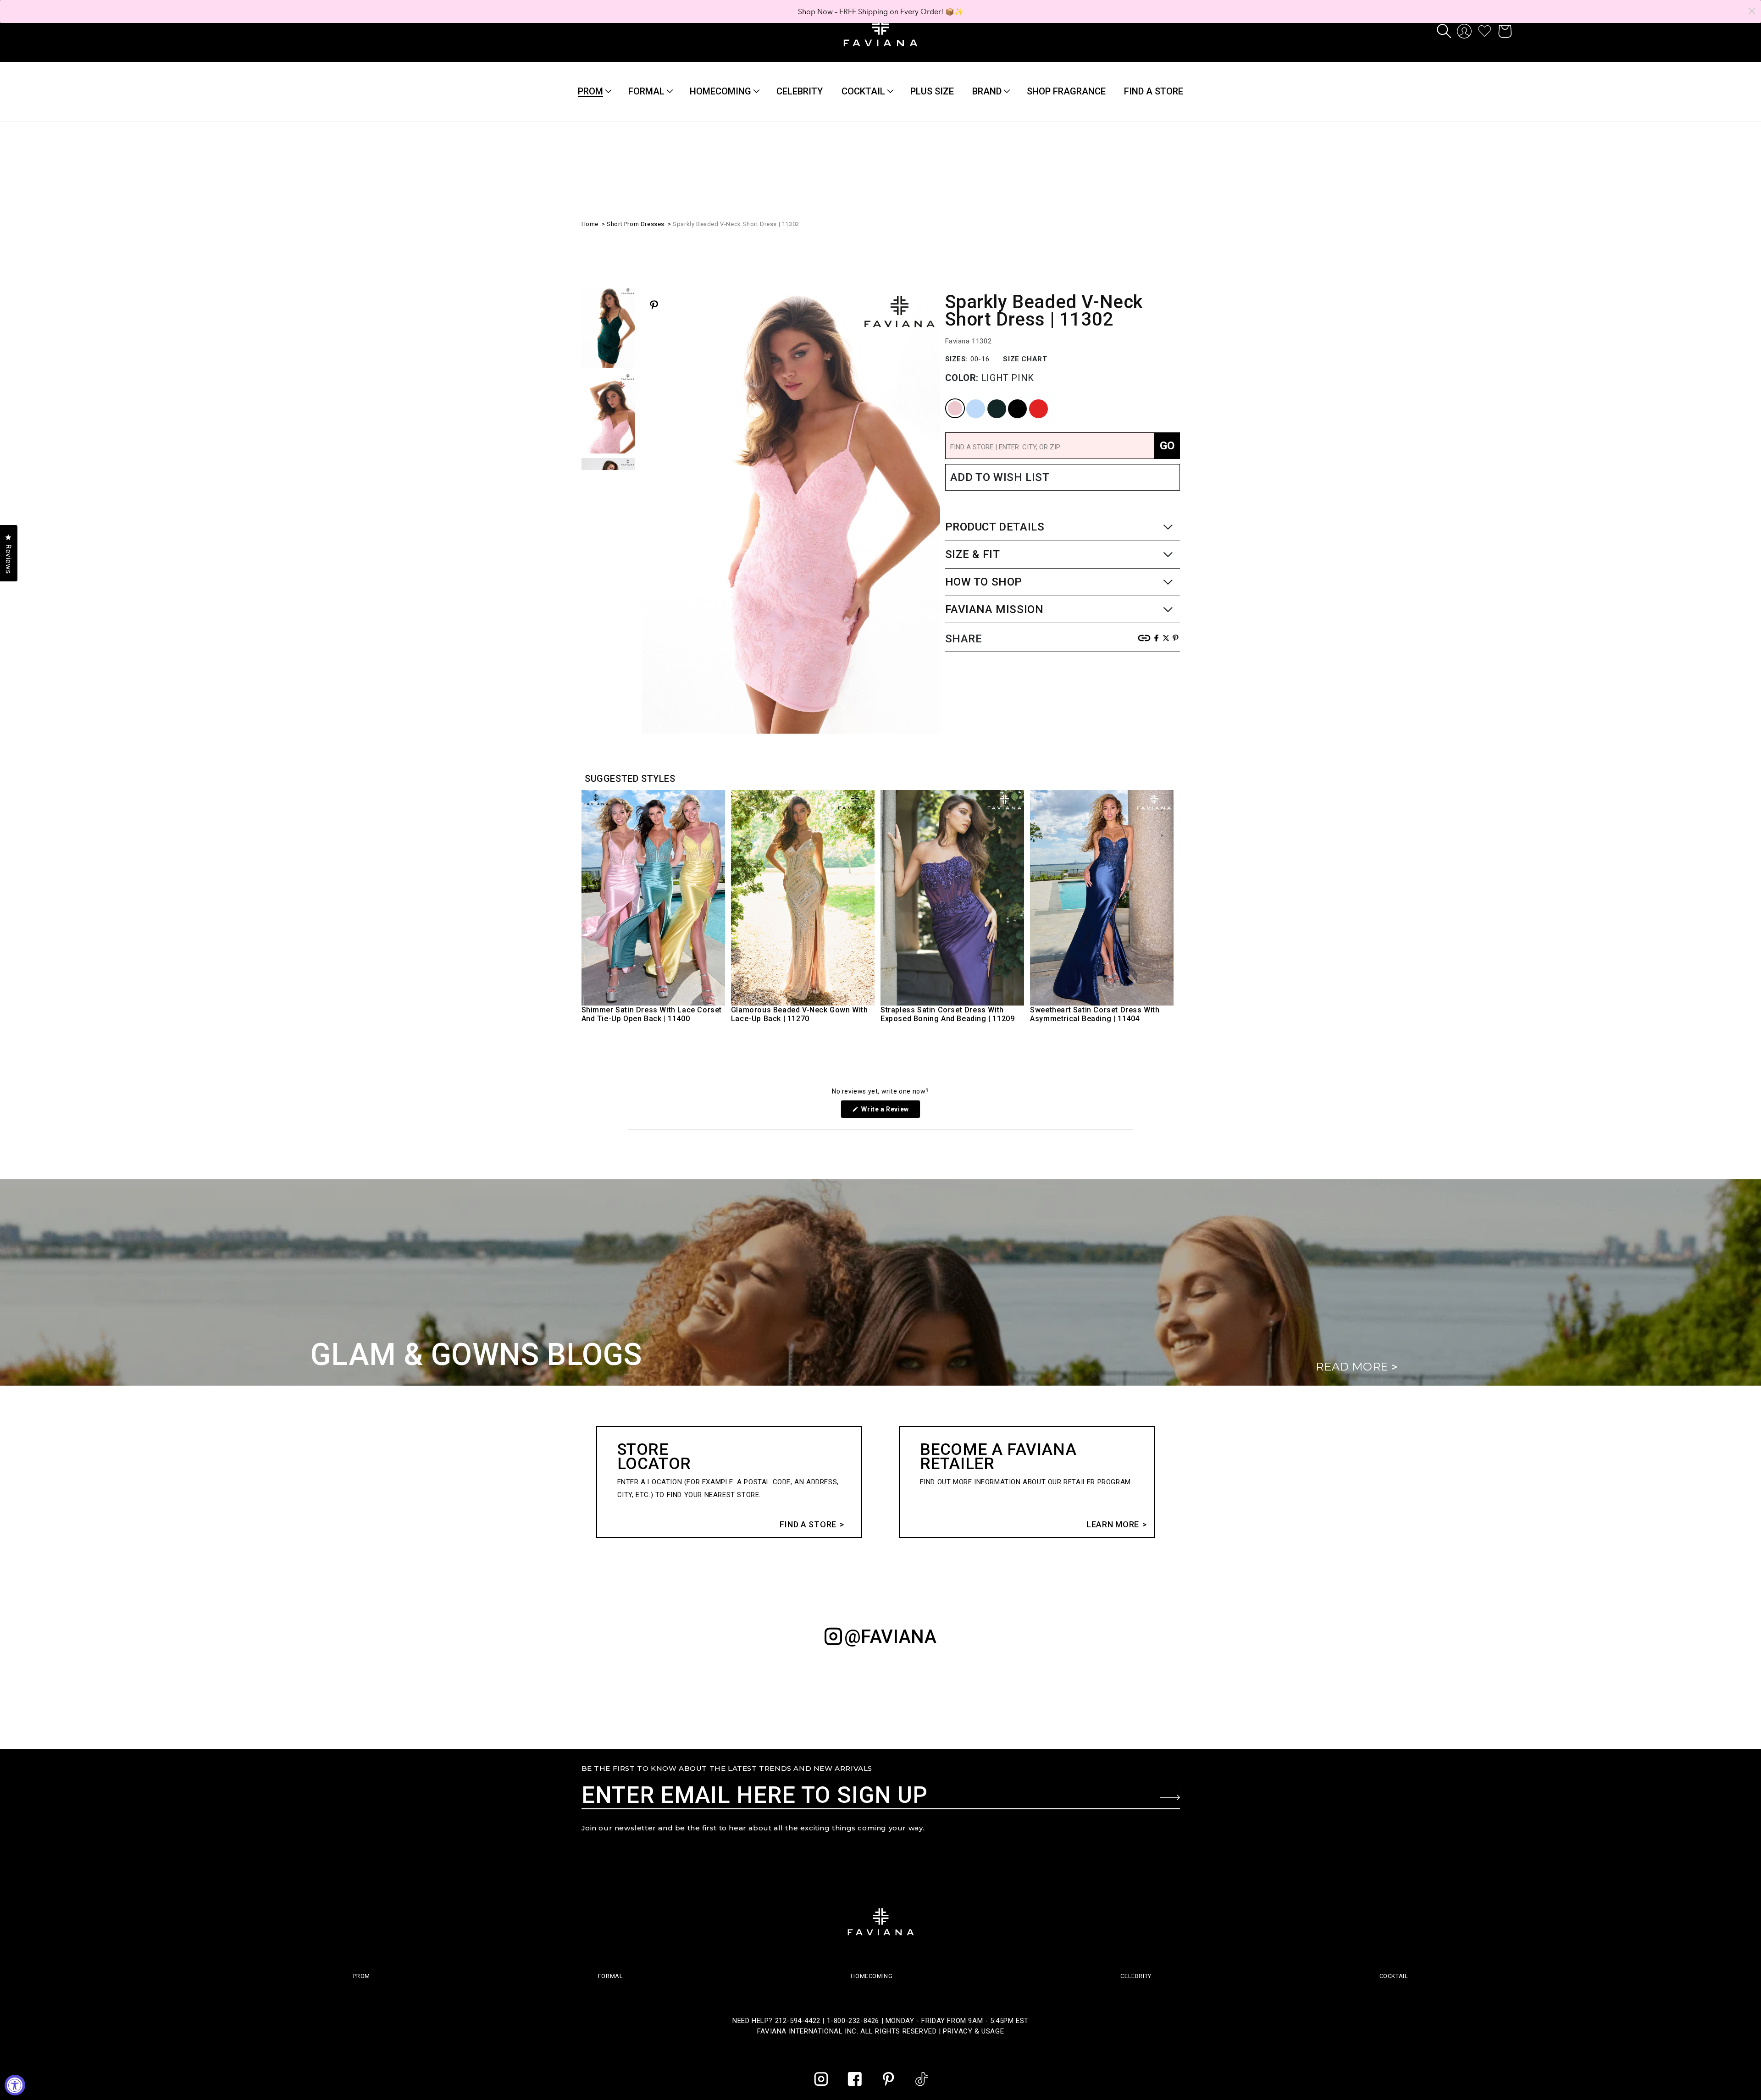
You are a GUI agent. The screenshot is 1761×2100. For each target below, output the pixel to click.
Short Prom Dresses (636, 224)
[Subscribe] (1170, 1797)
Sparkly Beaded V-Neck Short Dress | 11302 (736, 224)
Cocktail (863, 91)
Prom (590, 91)
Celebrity (1136, 1976)
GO (1167, 446)
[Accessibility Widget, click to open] (15, 2085)
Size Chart (1025, 359)
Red (1030, 400)
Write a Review (890, 1112)
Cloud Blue (970, 400)
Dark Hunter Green (992, 400)
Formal (646, 91)
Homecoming (720, 91)
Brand (987, 91)
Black (1010, 400)
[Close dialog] (1752, 11)
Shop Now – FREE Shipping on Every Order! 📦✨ (881, 11)
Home (590, 224)
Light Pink (949, 400)
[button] (1444, 31)
